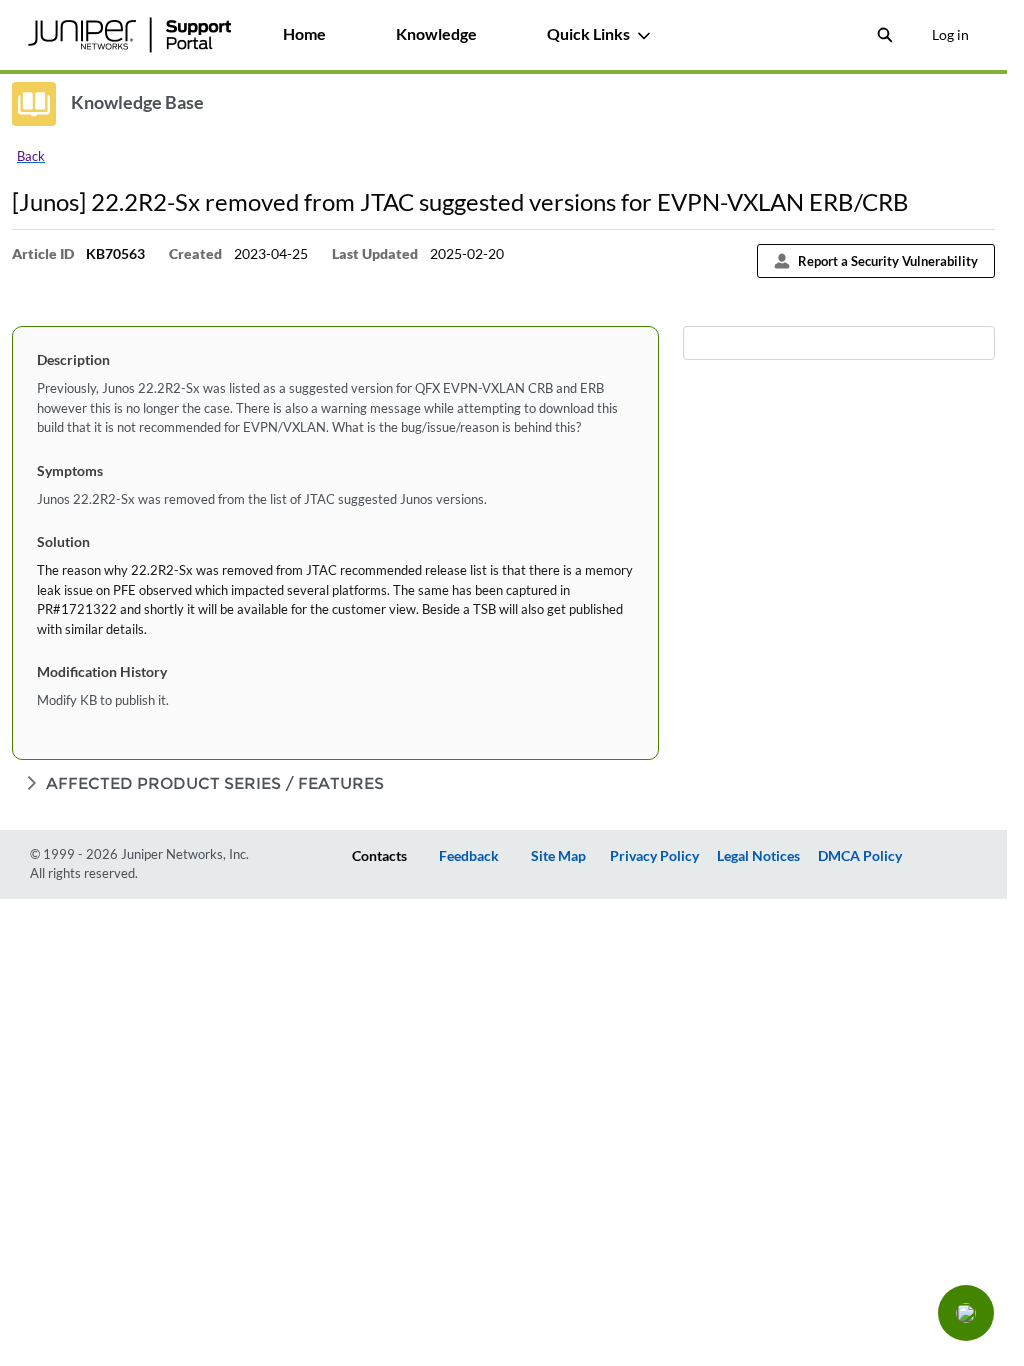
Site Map (558, 855)
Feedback (469, 855)
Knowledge (436, 33)
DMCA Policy (860, 855)
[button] (966, 1313)
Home (304, 33)
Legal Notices (758, 855)
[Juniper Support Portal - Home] (129, 35)
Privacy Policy (654, 855)
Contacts (379, 855)
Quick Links (588, 33)
